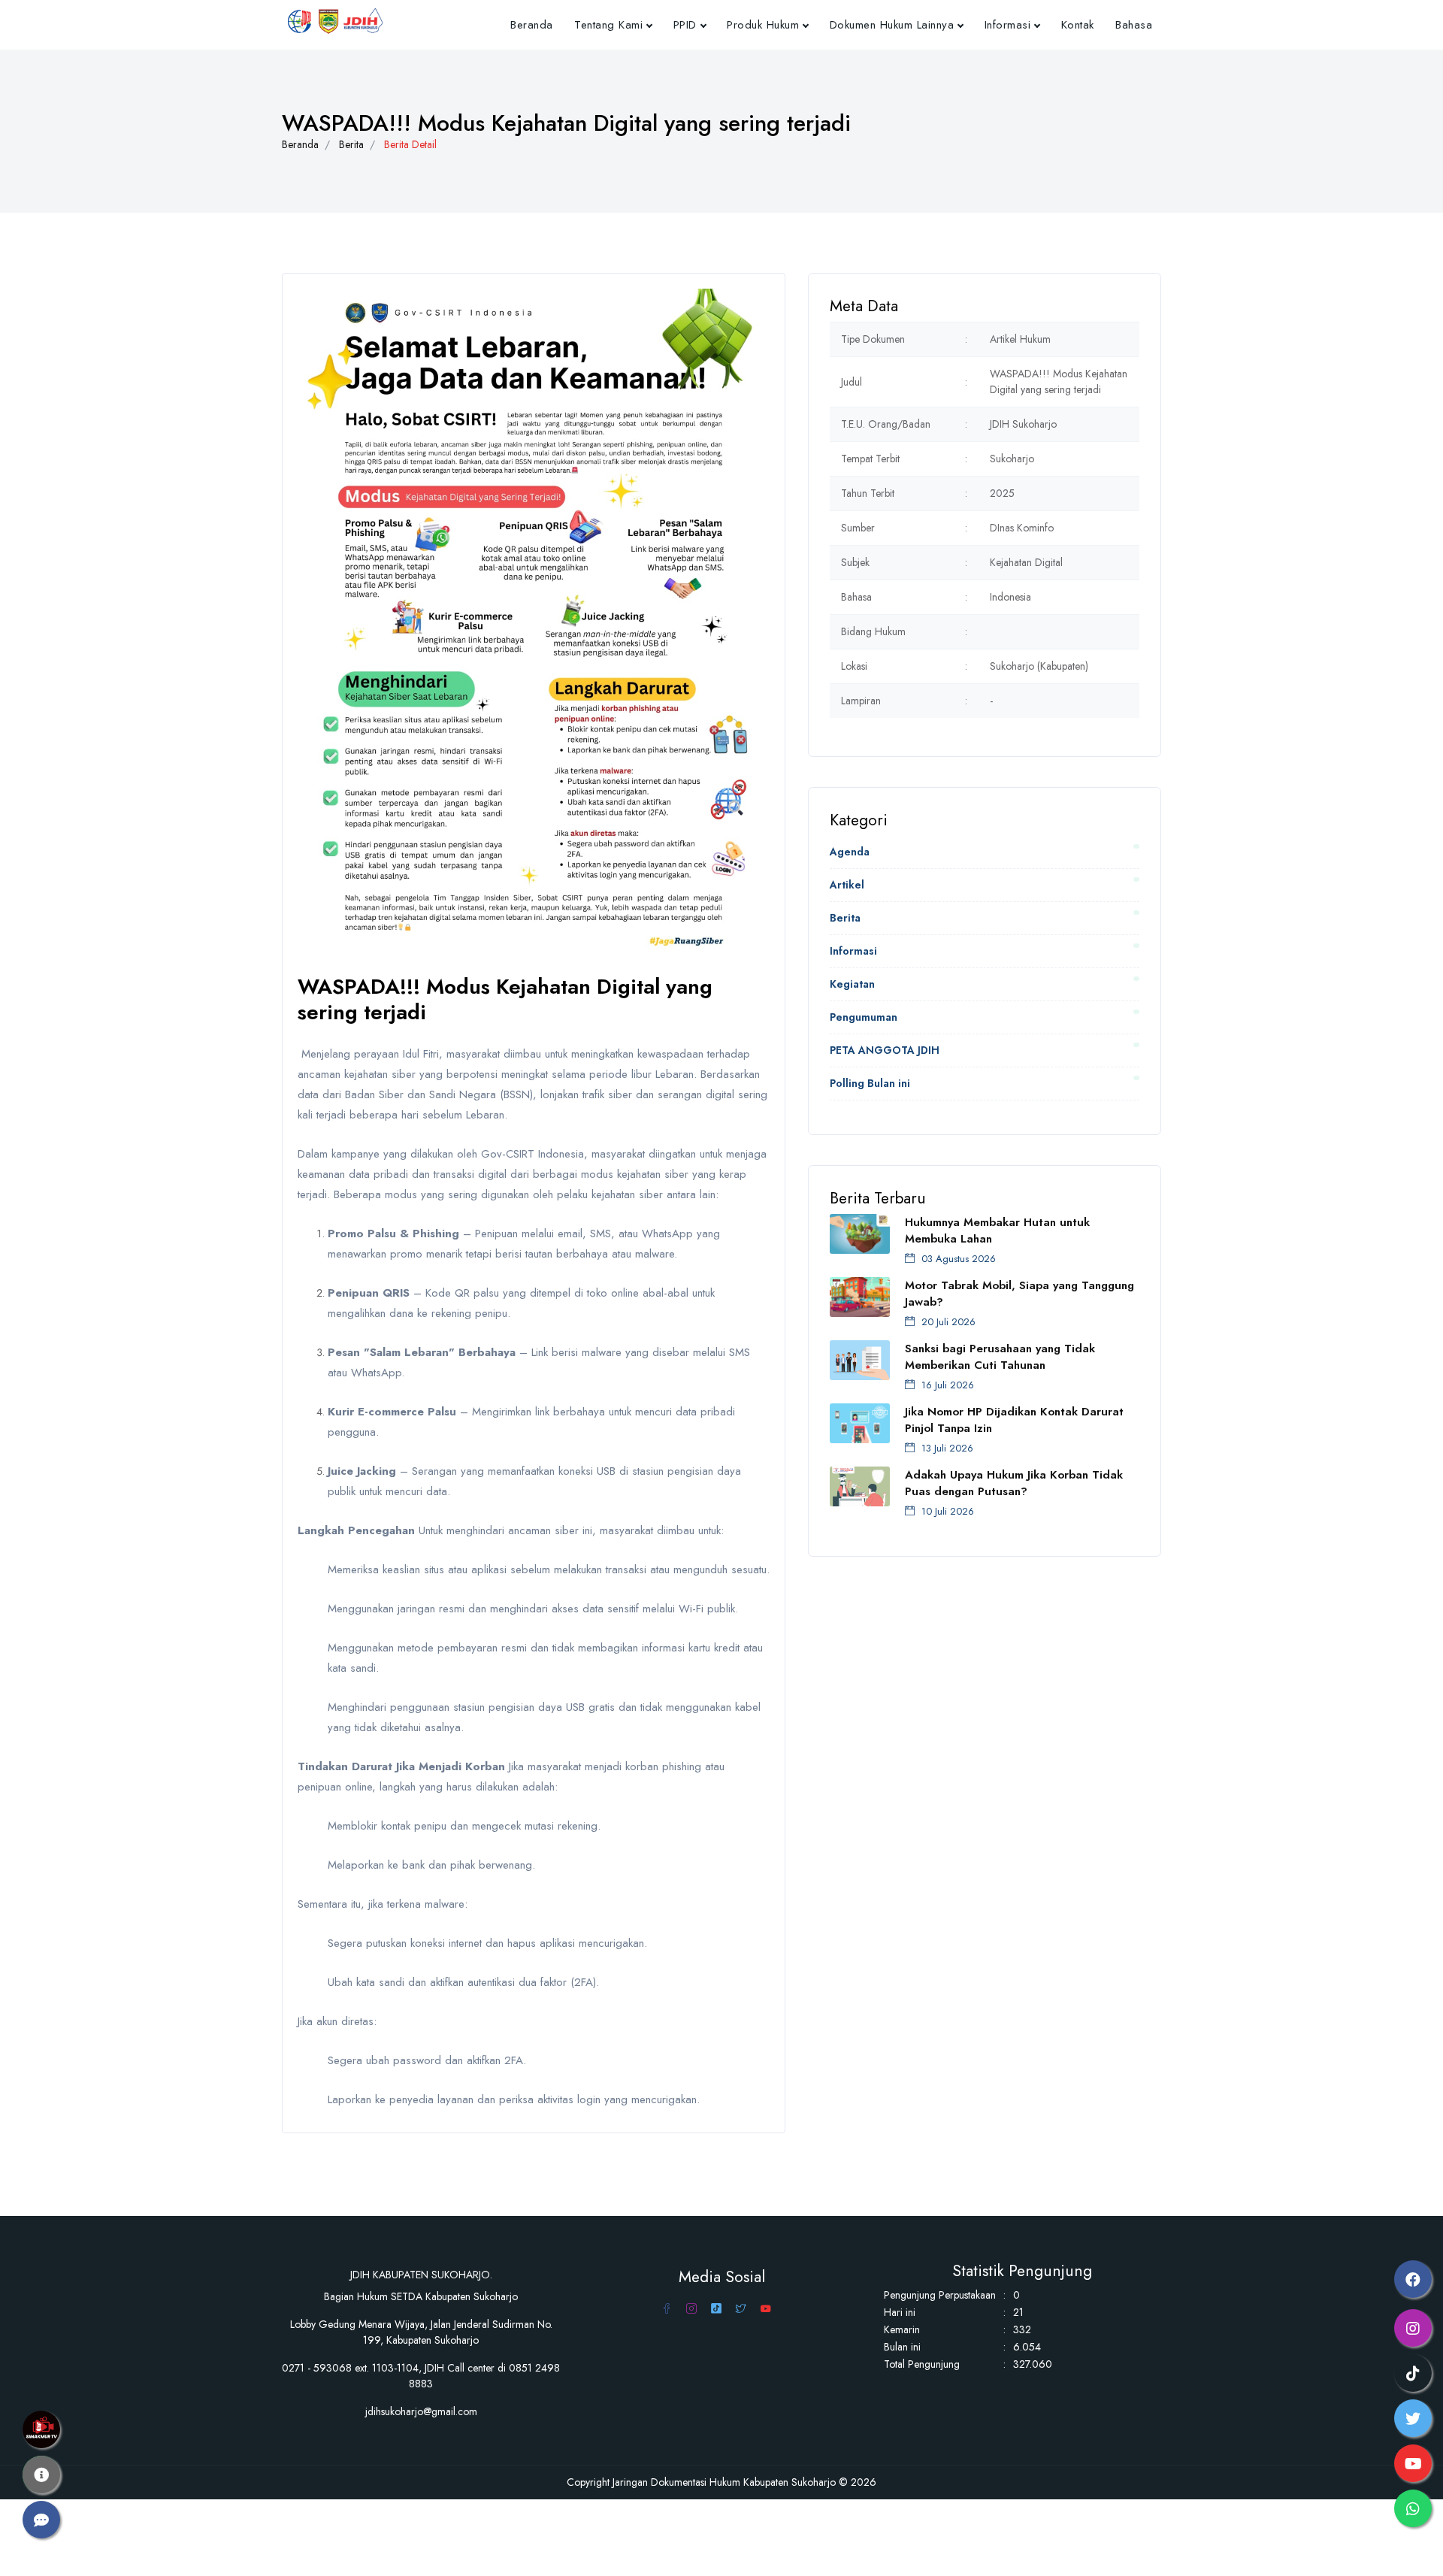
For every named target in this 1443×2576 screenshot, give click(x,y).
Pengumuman (864, 1017)
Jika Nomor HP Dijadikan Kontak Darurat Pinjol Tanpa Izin (1014, 1420)
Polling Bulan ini (870, 1083)
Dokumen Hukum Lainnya (892, 25)
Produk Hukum (763, 25)
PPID (685, 25)
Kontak (1078, 25)
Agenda (850, 852)
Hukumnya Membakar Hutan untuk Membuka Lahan (997, 1230)
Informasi (1008, 25)
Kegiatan (852, 984)
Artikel (847, 885)
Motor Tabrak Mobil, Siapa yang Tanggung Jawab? (1019, 1294)
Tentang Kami (608, 25)
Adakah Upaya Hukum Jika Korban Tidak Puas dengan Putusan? (1014, 1483)
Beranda (532, 25)
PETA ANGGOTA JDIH (885, 1050)
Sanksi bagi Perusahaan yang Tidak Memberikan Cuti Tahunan (1000, 1357)
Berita (351, 144)
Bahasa (1134, 25)
